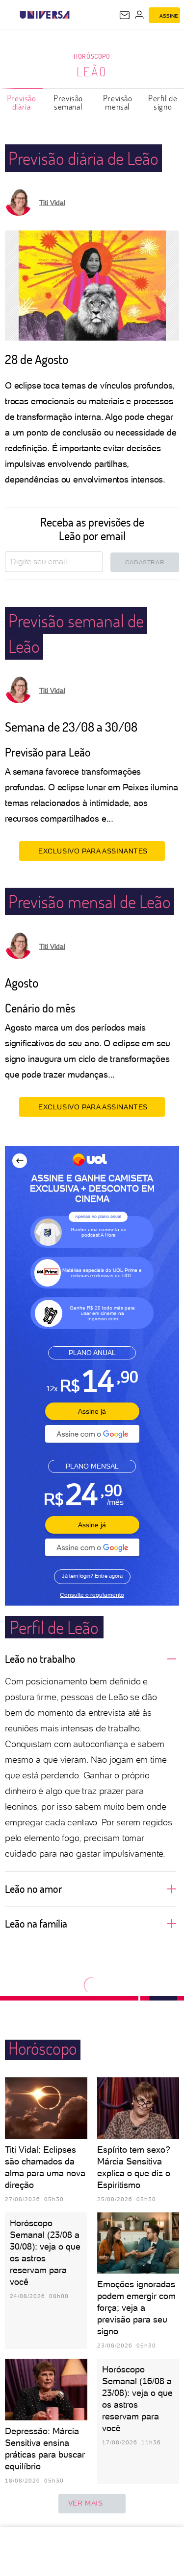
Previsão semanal (68, 102)
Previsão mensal (118, 102)
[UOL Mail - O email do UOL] (125, 15)
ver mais (86, 2503)
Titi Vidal (52, 203)
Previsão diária (22, 102)
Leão (92, 71)
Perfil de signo (163, 102)
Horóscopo (92, 56)
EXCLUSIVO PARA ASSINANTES (93, 851)
